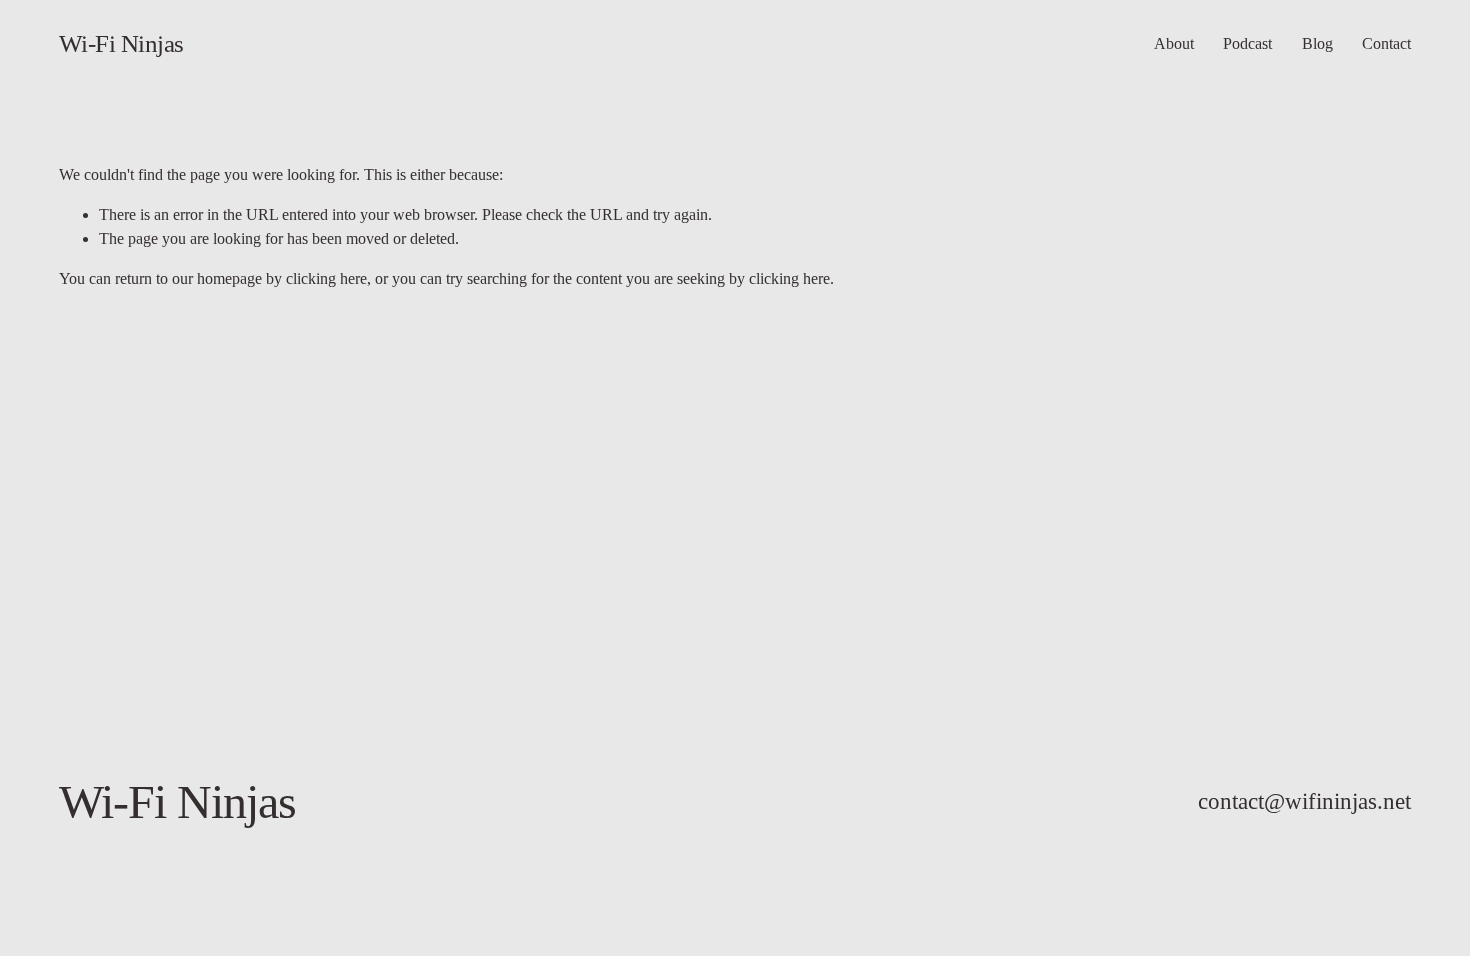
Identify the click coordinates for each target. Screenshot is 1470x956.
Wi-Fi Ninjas (121, 43)
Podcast (1247, 43)
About (1174, 43)
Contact (1386, 43)
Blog (1317, 43)
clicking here (326, 278)
